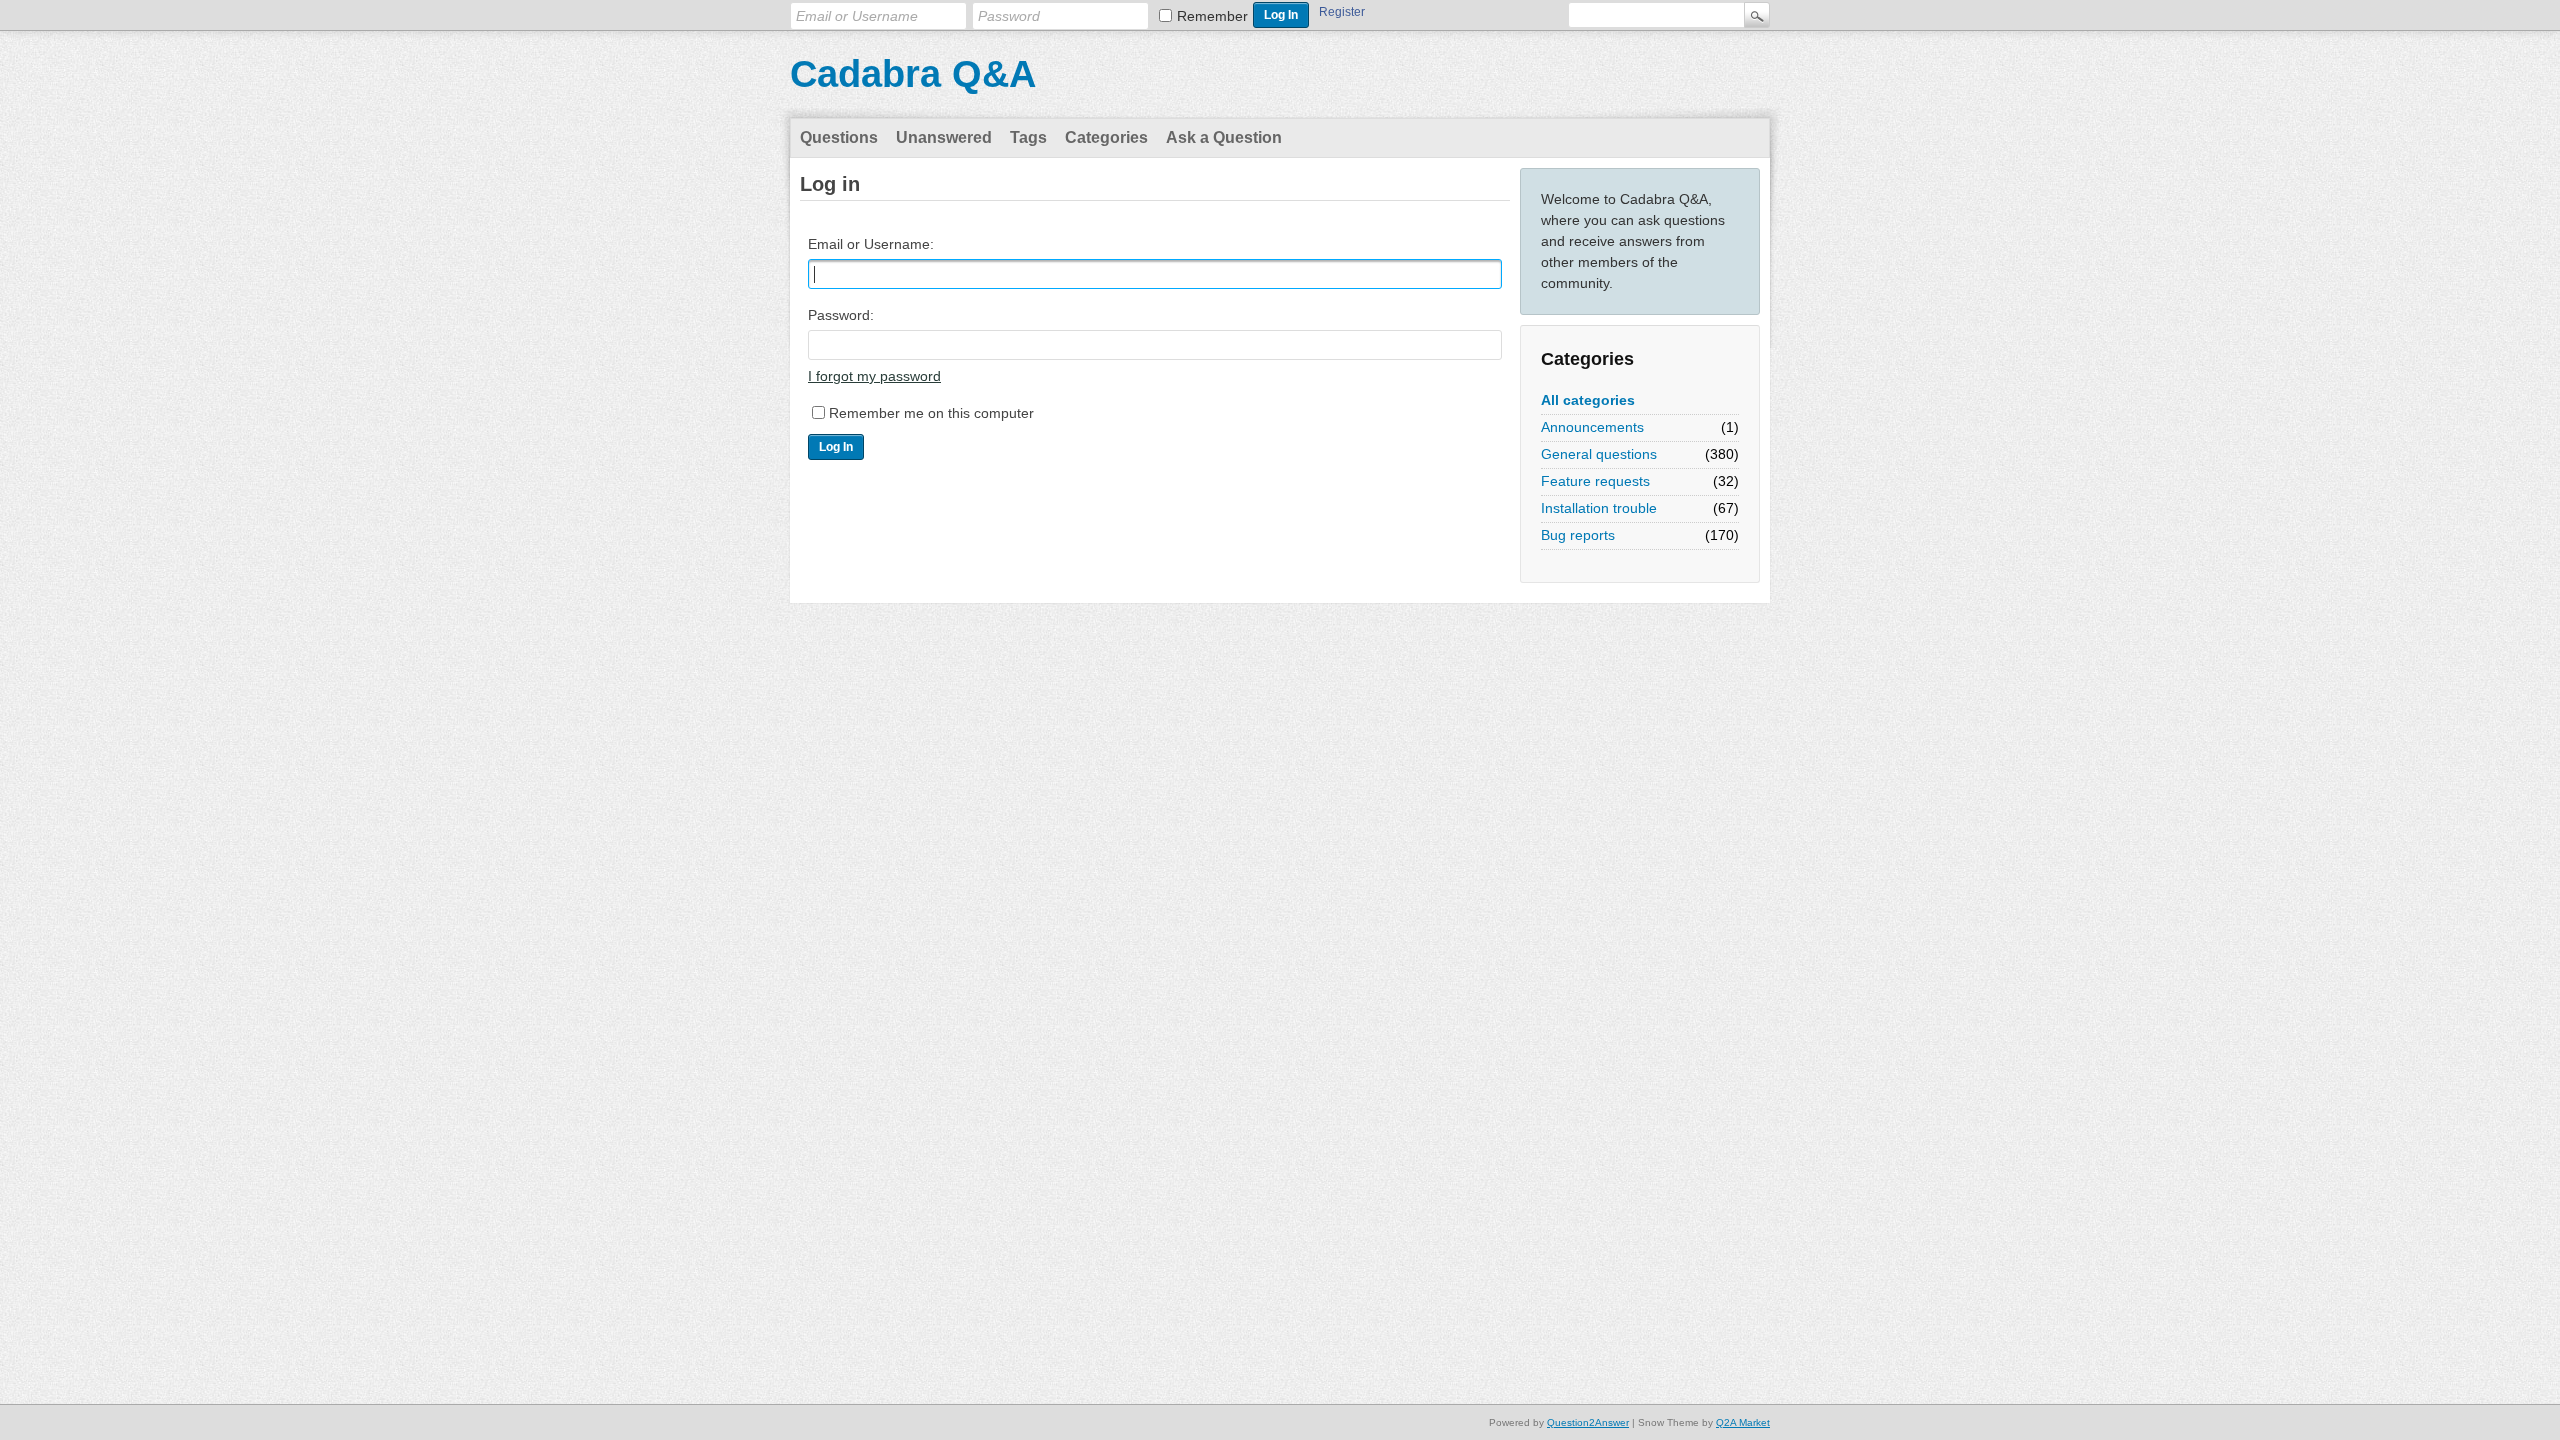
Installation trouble (1599, 508)
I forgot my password (874, 376)
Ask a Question (1224, 137)
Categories (1106, 137)
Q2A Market (1743, 1422)
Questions (839, 137)
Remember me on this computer (931, 413)
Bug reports (1578, 535)
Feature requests (1595, 481)
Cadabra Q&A (913, 74)
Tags (1028, 137)
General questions (1599, 454)
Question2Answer (1588, 1422)
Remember (1212, 16)
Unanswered (944, 137)
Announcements (1592, 427)
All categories (1588, 400)
